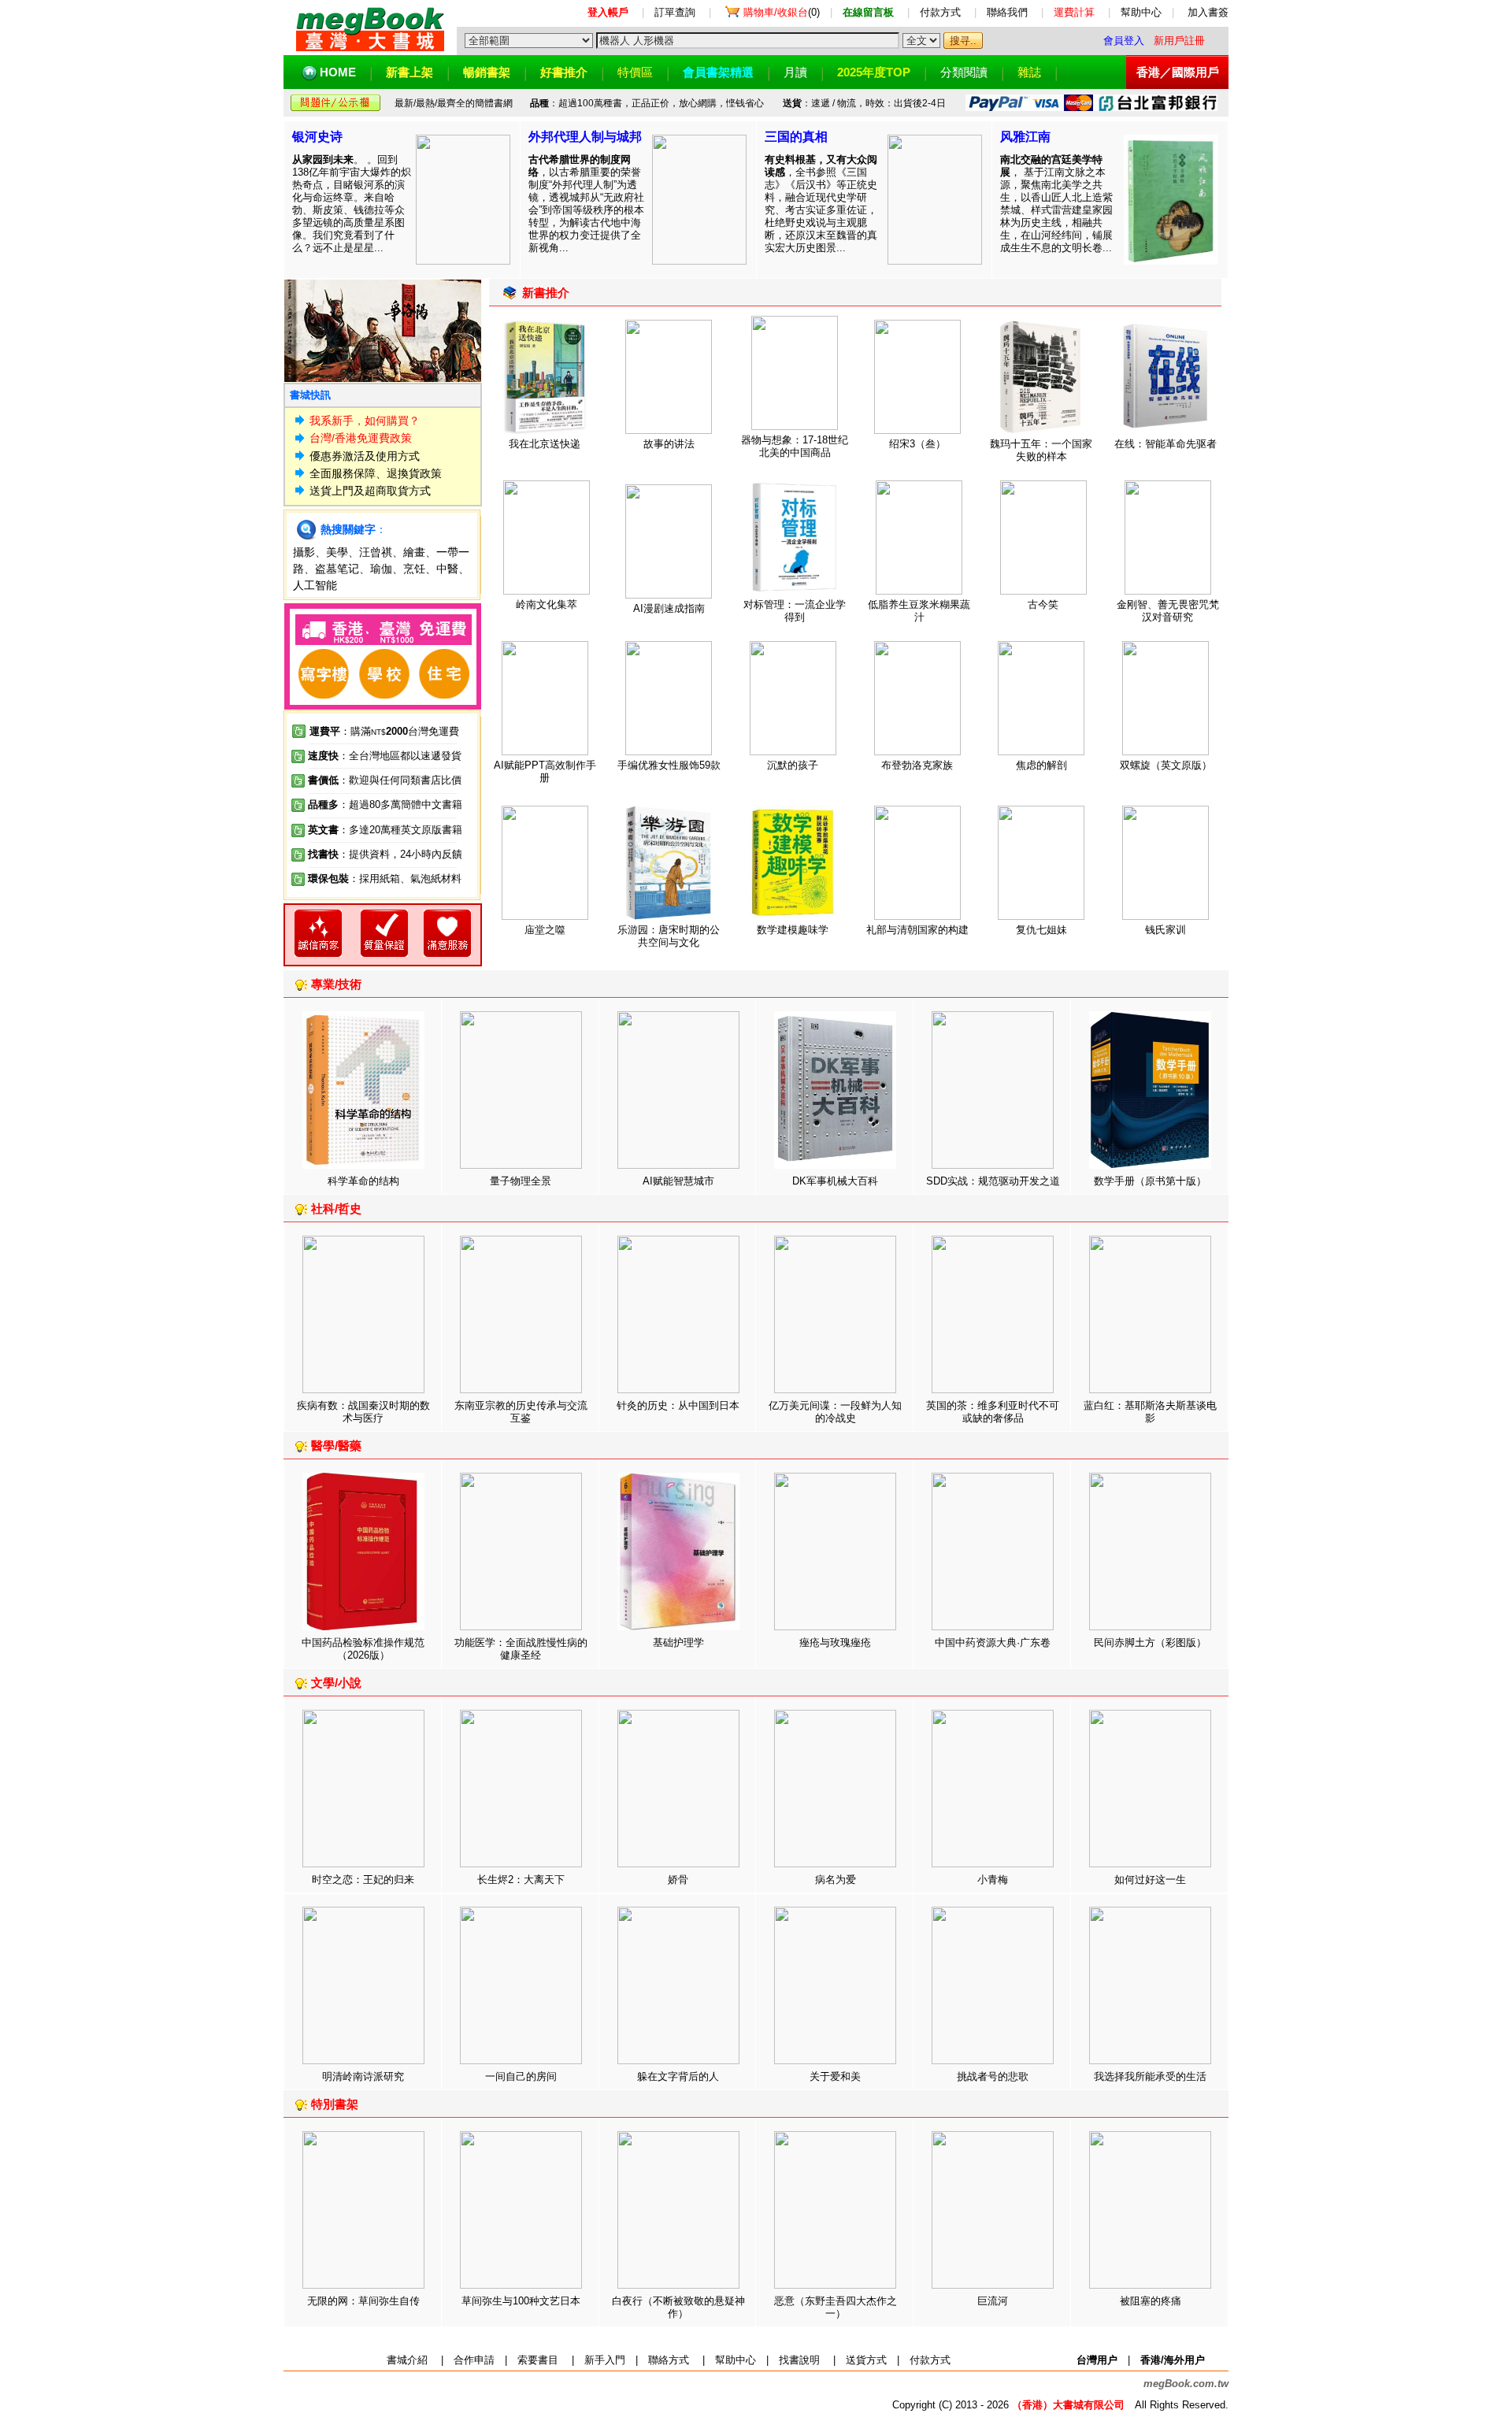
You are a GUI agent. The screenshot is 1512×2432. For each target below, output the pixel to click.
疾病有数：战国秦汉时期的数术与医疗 (363, 1412)
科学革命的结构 (363, 1181)
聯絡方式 (669, 2360)
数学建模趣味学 (793, 930)
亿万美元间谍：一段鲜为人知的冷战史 (835, 1412)
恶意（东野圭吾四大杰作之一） (836, 2307)
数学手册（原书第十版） (1150, 1181)
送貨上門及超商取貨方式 (370, 491)
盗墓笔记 (337, 569)
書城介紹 (407, 2360)
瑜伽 (381, 569)
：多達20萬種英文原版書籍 (385, 830)
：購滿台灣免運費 (384, 731)
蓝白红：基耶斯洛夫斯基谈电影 (1150, 1412)
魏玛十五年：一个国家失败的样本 (1041, 450)
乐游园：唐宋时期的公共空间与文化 (669, 936)
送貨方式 (866, 2360)
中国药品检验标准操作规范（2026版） (363, 1649)
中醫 (447, 569)
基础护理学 (678, 1642)
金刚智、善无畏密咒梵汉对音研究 (1168, 611)
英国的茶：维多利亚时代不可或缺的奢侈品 (993, 1412)
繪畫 (414, 552)
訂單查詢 (675, 12)
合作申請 (474, 2360)
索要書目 (538, 2360)
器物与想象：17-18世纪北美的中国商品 (795, 446)
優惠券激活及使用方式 (365, 456)
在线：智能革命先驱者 (1165, 444)
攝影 (304, 552)
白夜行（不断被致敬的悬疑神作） (678, 2307)
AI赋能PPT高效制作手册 (545, 771)
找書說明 (799, 2360)
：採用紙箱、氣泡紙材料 (405, 879)
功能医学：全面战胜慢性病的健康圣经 (521, 1649)
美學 (337, 552)
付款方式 (940, 12)
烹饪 (414, 569)
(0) (782, 12)
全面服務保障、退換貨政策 (376, 473)
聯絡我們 (1007, 12)
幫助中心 (1141, 12)
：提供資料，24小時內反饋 (400, 854)
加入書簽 (1208, 12)
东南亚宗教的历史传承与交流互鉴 (521, 1412)
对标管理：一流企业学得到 (795, 611)
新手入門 (605, 2360)
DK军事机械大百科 (835, 1181)
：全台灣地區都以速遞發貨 (385, 756)
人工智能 (315, 585)
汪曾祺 (376, 552)
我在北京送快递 (545, 444)
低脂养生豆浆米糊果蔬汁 (919, 611)
